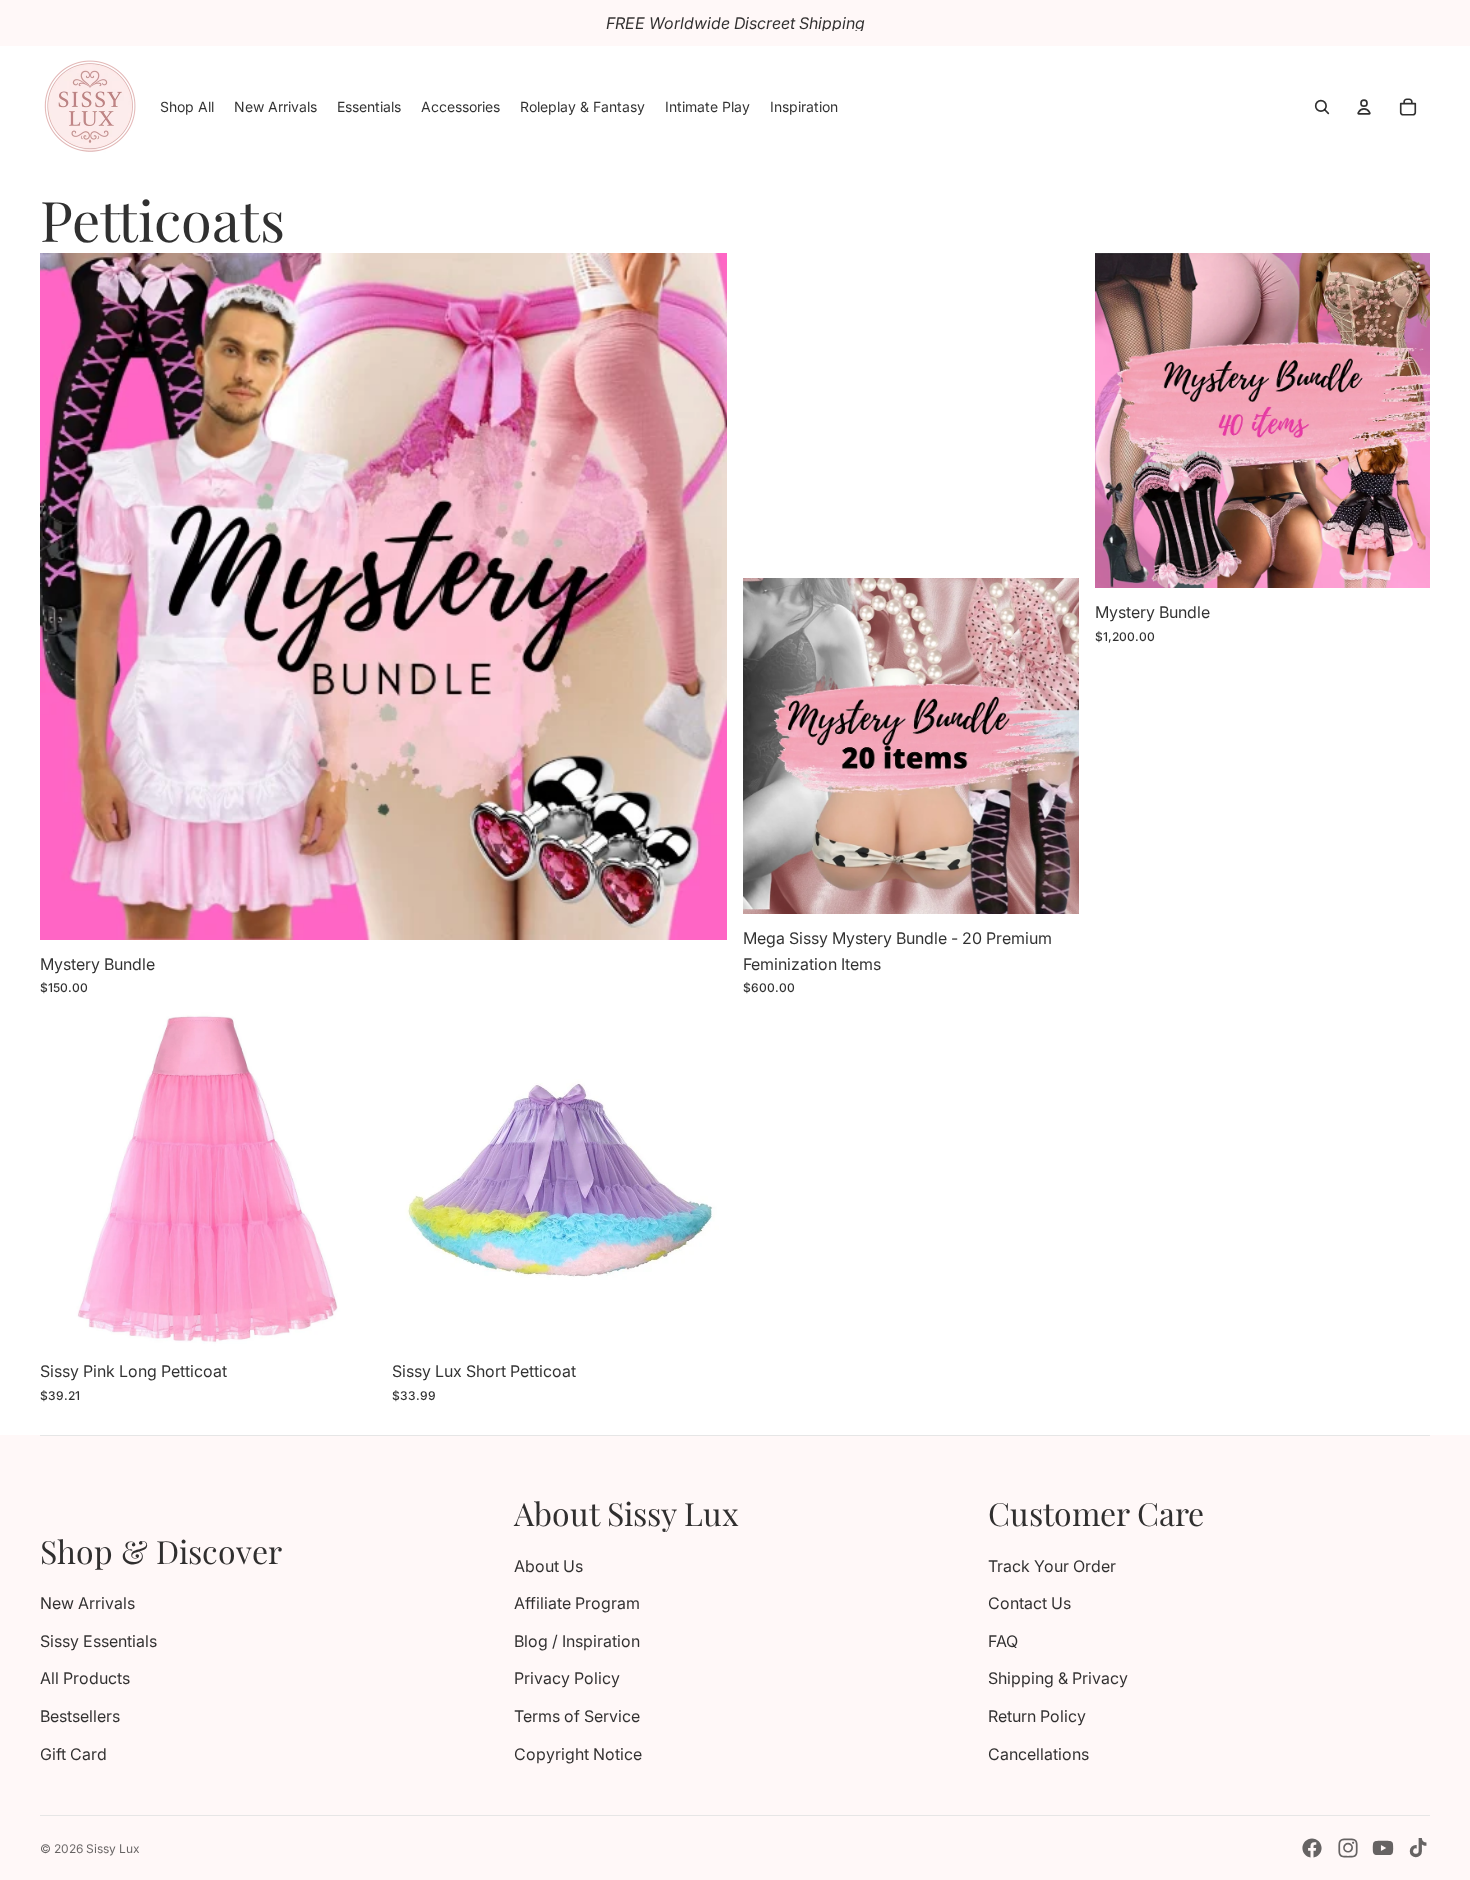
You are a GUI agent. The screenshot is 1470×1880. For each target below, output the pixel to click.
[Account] (1364, 107)
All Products (85, 1678)
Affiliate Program (577, 1603)
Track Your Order (1052, 1566)
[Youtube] (1383, 1848)
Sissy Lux (113, 1848)
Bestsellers (80, 1716)
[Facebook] (1312, 1848)
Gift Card (73, 1754)
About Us (548, 1566)
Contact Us (1029, 1603)
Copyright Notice (578, 1754)
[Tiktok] (1418, 1848)
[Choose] (696, 909)
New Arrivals (87, 1603)
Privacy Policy (567, 1678)
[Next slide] (1049, 746)
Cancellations (1038, 1754)
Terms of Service (577, 1716)
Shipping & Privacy (1058, 1678)
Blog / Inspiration (577, 1641)
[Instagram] (1348, 1848)
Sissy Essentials (98, 1641)
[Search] (1322, 107)
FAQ (1003, 1641)
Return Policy (1037, 1716)
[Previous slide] (773, 746)
